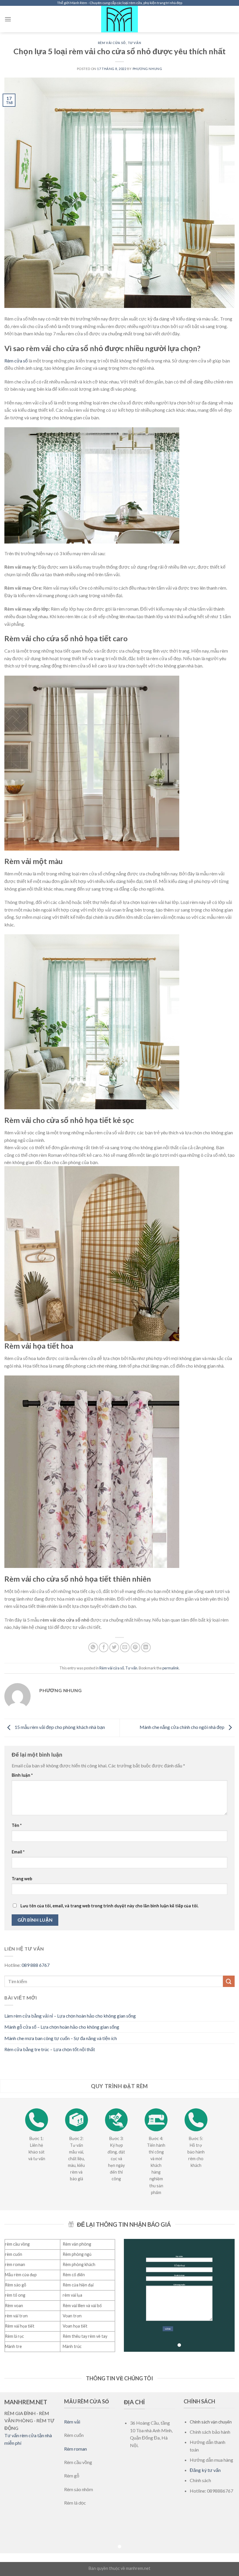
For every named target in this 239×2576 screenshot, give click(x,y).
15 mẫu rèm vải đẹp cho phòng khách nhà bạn (59, 1727)
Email (18, 1852)
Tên (17, 1825)
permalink (171, 1668)
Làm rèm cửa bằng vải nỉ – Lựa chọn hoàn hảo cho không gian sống (70, 2016)
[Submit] (229, 1981)
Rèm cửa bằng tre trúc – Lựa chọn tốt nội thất (50, 2049)
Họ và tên (179, 2256)
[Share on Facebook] (104, 1647)
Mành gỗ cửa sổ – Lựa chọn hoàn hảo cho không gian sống (62, 2027)
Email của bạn (179, 2275)
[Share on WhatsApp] (93, 1647)
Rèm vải (72, 2422)
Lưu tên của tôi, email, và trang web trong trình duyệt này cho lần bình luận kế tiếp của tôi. (109, 1906)
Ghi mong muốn (179, 2284)
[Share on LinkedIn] (146, 1647)
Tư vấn (134, 43)
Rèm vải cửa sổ (112, 43)
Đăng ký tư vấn (205, 2470)
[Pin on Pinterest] (135, 1647)
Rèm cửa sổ (16, 361)
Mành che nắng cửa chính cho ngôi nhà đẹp (182, 1727)
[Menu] (8, 19)
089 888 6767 (36, 1965)
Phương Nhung (147, 69)
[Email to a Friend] (125, 1647)
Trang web (22, 1879)
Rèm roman (75, 2449)
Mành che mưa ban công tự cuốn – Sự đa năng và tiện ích (61, 2038)
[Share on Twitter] (114, 1647)
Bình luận (22, 1775)
